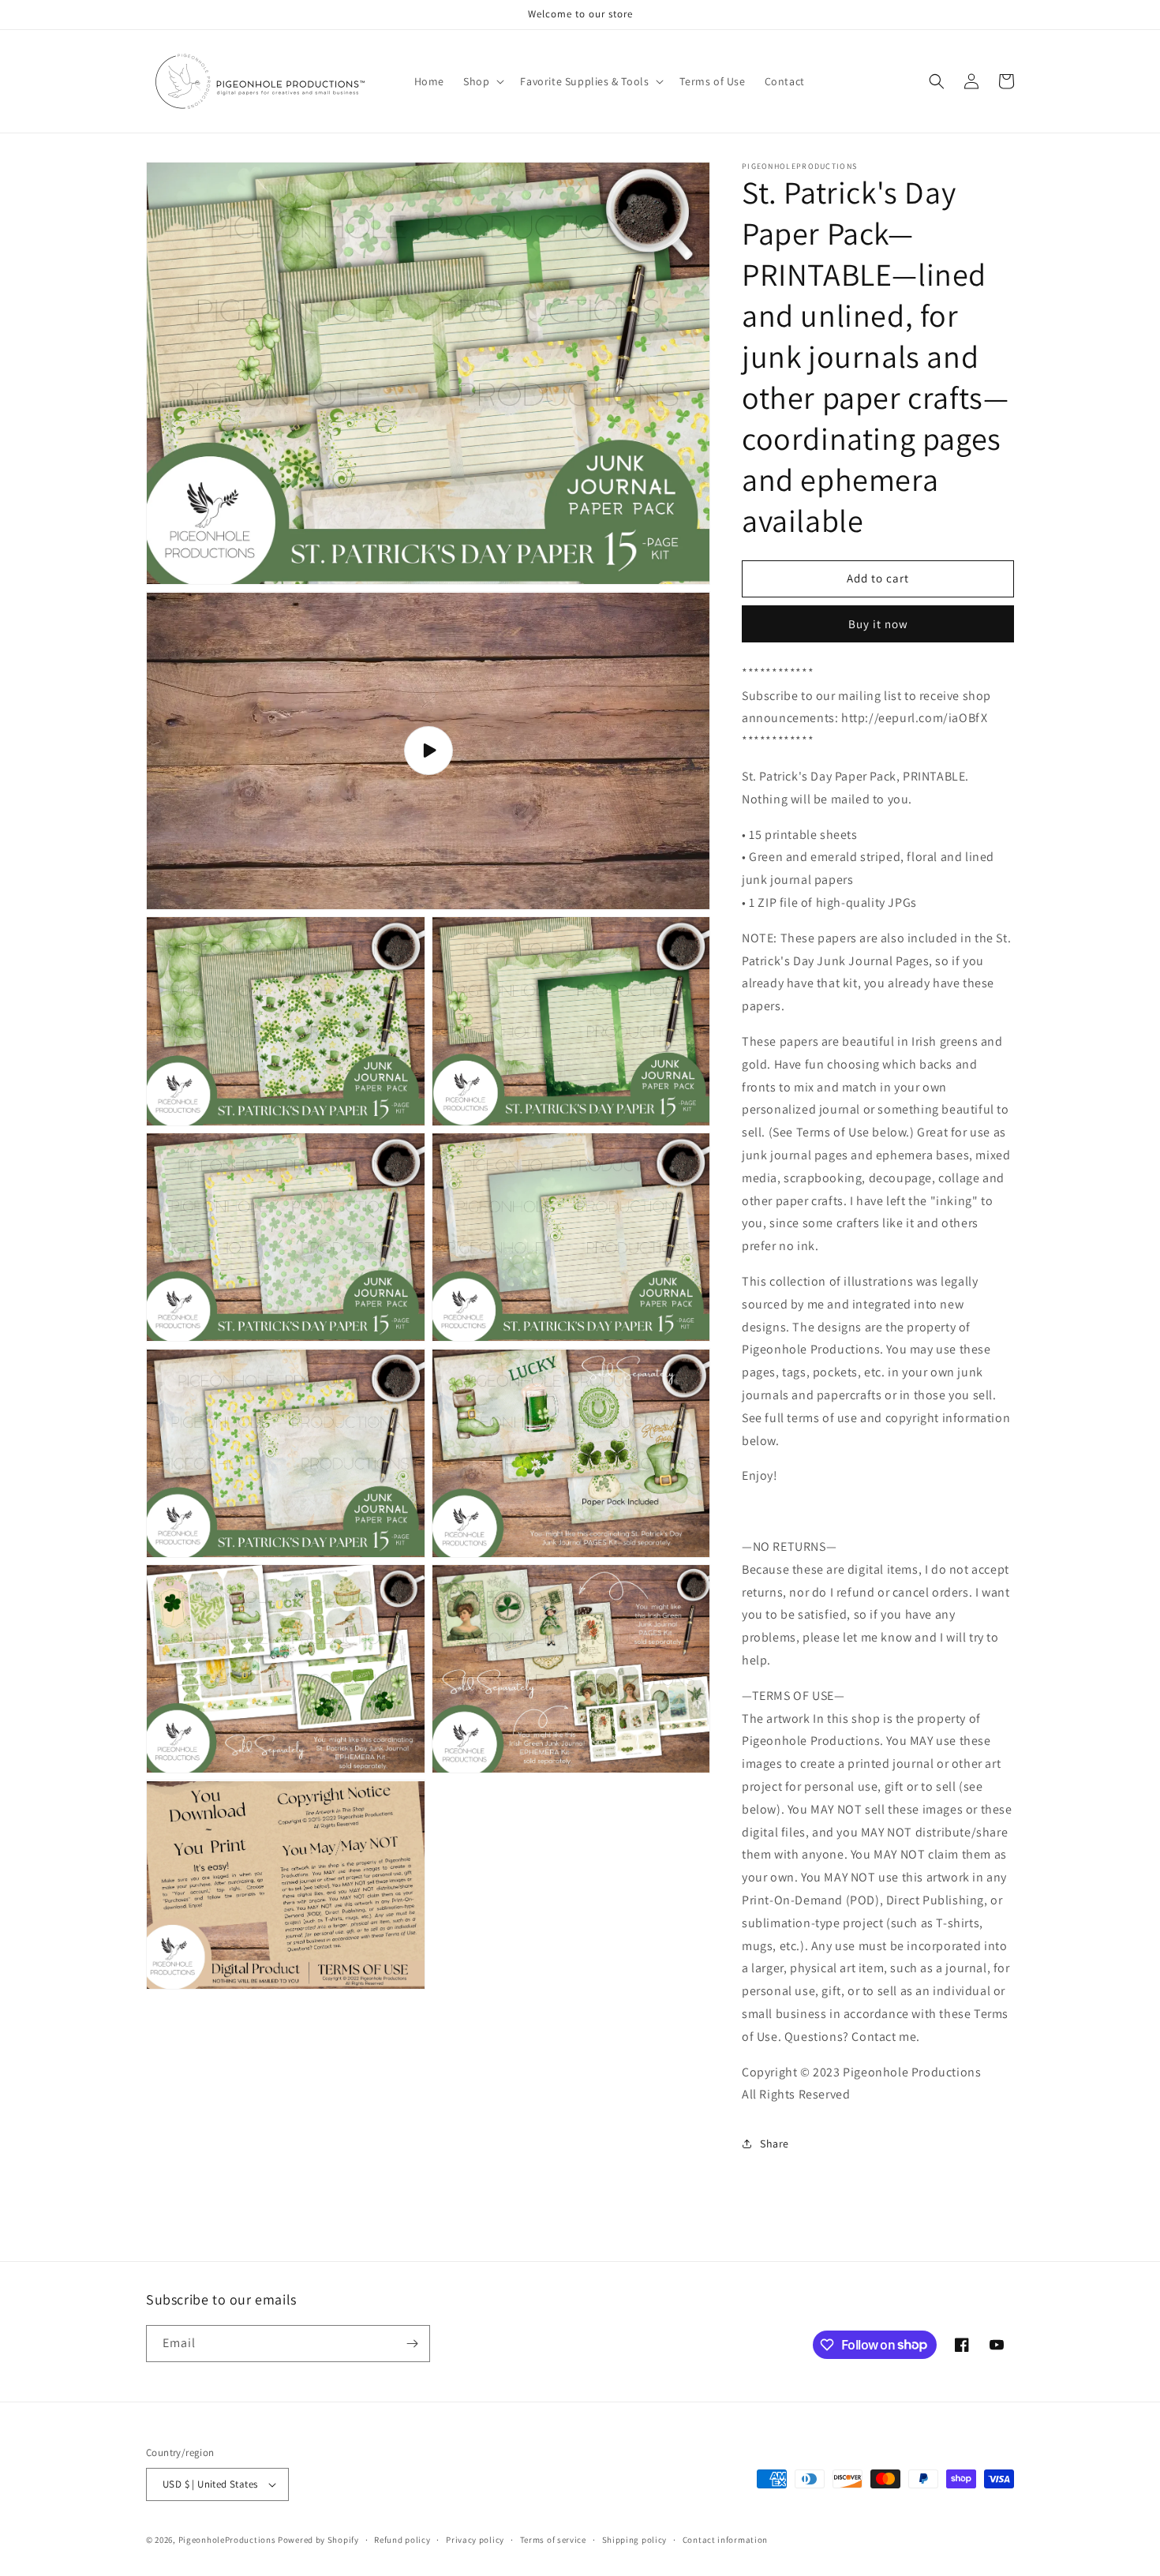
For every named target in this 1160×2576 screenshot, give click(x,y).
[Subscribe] (412, 2344)
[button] (482, 81)
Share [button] (775, 2144)
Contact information (725, 2540)
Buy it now (878, 624)
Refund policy (402, 2540)
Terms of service (553, 2540)
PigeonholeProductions (227, 2540)
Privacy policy (475, 2540)
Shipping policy (635, 2540)
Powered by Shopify (318, 2540)
